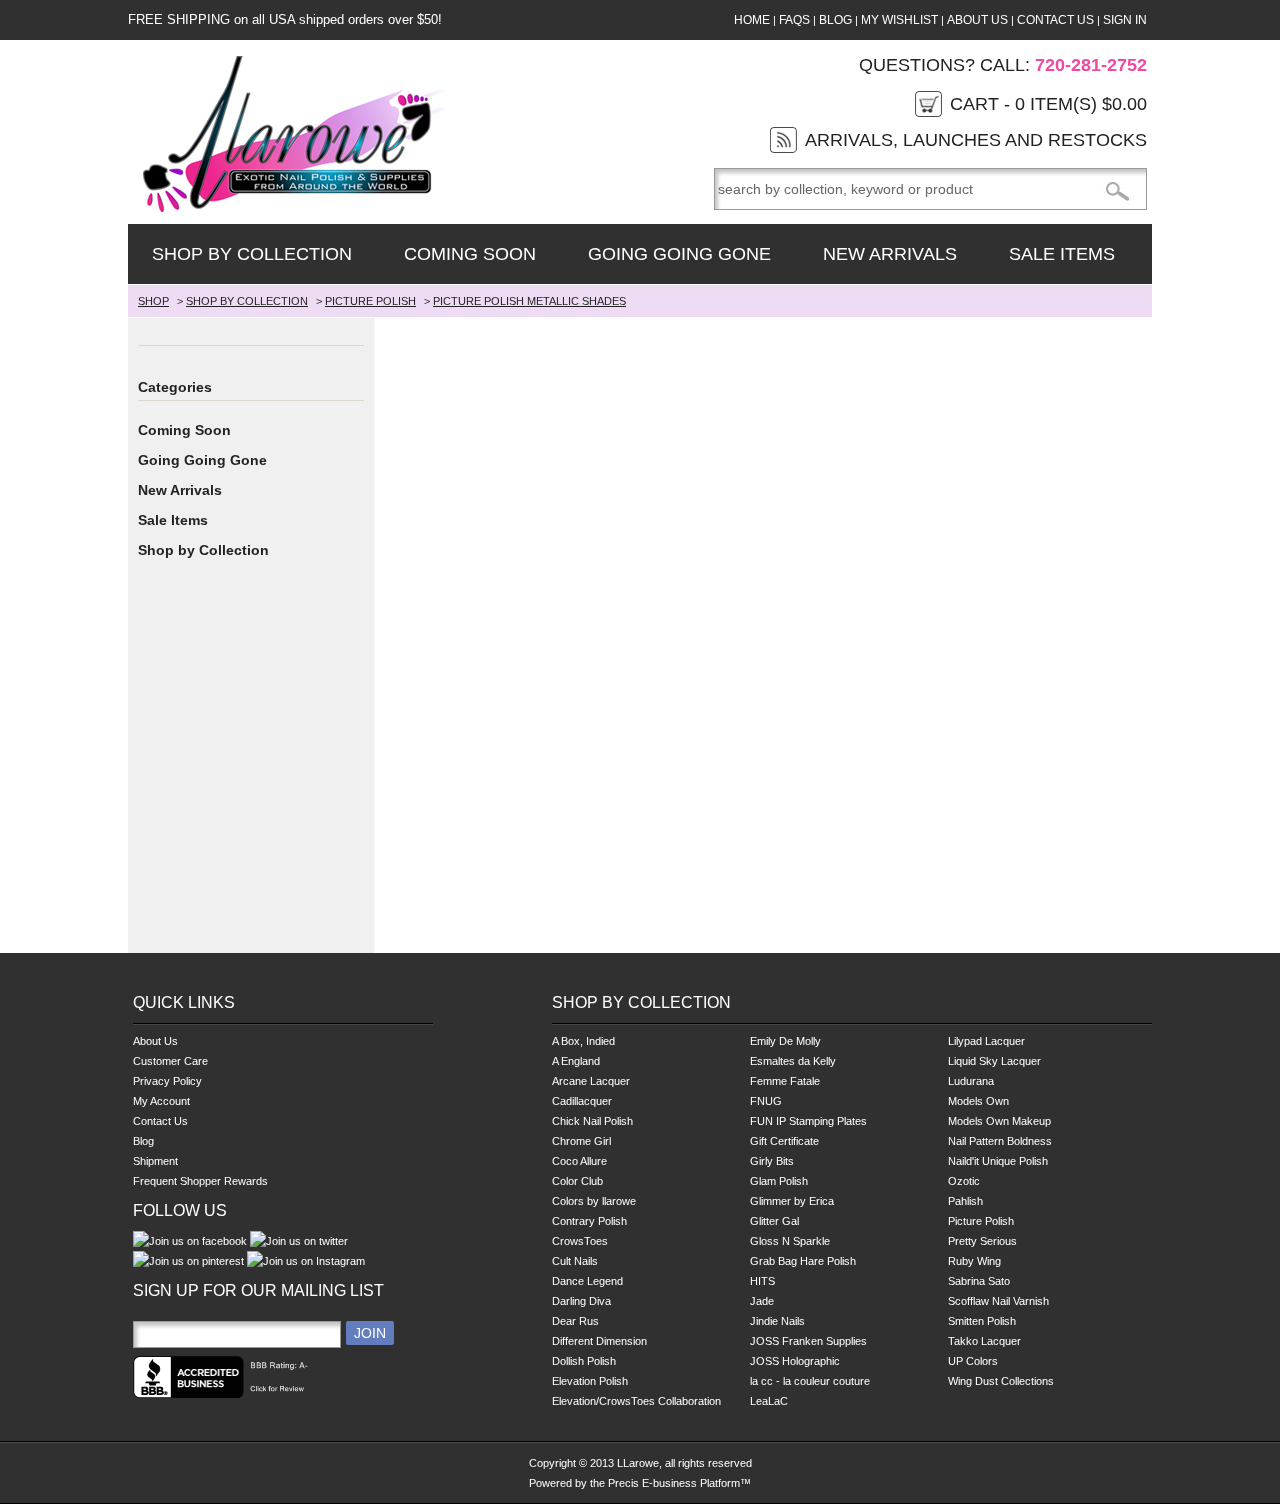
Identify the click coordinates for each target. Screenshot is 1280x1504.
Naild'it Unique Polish (998, 1161)
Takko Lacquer (984, 1341)
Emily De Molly (785, 1041)
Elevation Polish (590, 1381)
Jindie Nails (777, 1321)
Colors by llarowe (594, 1201)
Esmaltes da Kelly (793, 1061)
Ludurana (971, 1081)
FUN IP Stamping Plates (808, 1121)
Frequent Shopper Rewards (200, 1181)
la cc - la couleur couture (810, 1381)
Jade (762, 1301)
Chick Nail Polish (592, 1121)
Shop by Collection (252, 254)
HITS (762, 1281)
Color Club (577, 1181)
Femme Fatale (785, 1081)
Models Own (978, 1101)
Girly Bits (772, 1161)
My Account (161, 1101)
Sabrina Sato (979, 1281)
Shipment (155, 1161)
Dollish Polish (584, 1361)
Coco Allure (579, 1161)
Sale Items (1062, 254)
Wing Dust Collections (1001, 1381)
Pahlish (965, 1201)
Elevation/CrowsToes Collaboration (636, 1401)
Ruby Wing (974, 1261)
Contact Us (1055, 20)
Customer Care (170, 1061)
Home (752, 20)
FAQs (794, 20)
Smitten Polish (982, 1321)
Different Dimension (599, 1341)
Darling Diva (581, 1301)
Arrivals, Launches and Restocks (976, 140)
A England (576, 1061)
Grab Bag (773, 1261)
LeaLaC (769, 1401)
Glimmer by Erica (792, 1201)
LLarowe (638, 1463)
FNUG (766, 1101)
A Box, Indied (583, 1041)
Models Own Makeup (999, 1121)
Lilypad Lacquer (986, 1041)
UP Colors (973, 1361)
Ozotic (964, 1181)
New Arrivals (890, 254)
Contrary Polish (589, 1221)
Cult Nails (575, 1261)
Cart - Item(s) (1048, 104)
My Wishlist (899, 20)
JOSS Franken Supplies (808, 1341)
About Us (977, 20)
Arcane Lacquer (591, 1081)
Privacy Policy (167, 1081)
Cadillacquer (582, 1101)
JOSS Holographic (795, 1361)
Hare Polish (828, 1261)
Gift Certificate (784, 1141)
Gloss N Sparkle (790, 1241)
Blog (835, 20)
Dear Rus (575, 1321)
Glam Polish (779, 1181)
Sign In (1125, 20)
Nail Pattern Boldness (1000, 1141)
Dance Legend (587, 1281)
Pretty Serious (982, 1241)
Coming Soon (470, 254)
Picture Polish (981, 1221)
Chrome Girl (581, 1141)
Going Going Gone (679, 254)
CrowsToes (580, 1241)
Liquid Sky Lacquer (994, 1061)
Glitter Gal (774, 1221)
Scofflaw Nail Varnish (998, 1301)
